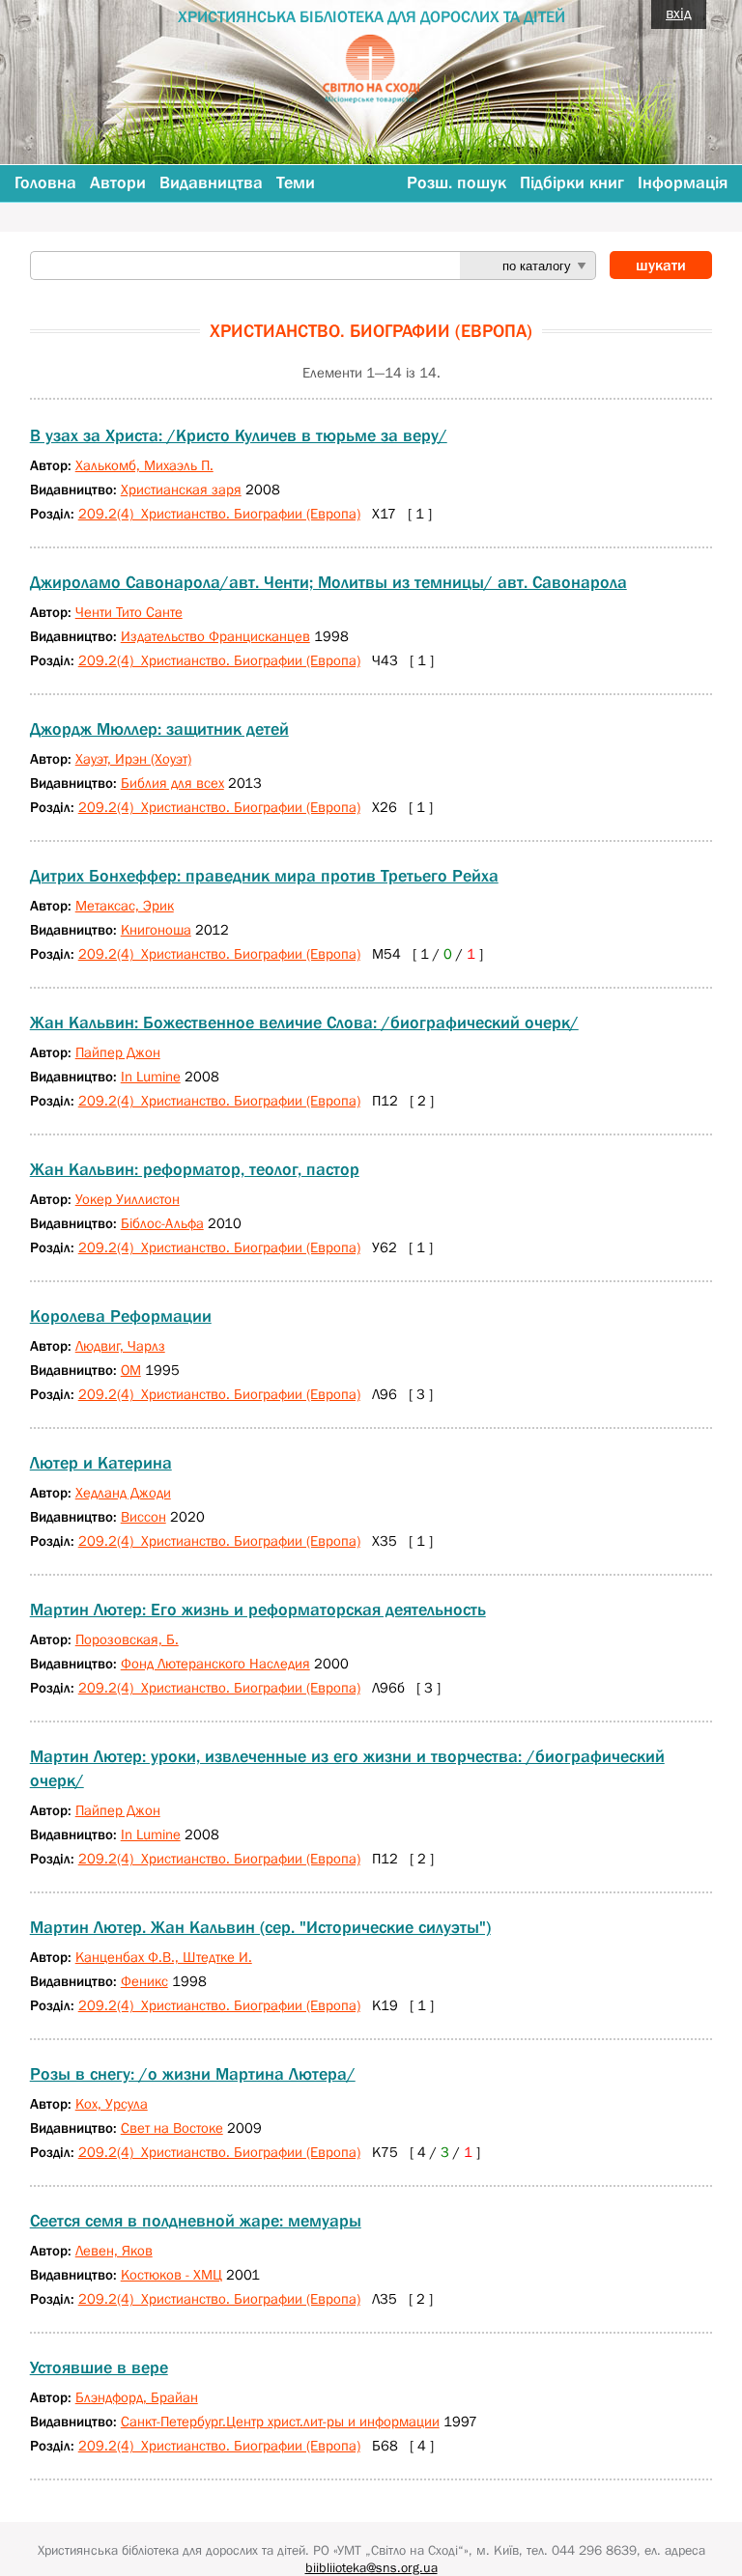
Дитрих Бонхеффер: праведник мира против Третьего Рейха (264, 876)
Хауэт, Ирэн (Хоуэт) (133, 758)
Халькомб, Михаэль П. (144, 465)
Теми (296, 182)
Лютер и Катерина (101, 1463)
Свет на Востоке (172, 2128)
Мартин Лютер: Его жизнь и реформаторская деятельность (258, 1610)
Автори (118, 182)
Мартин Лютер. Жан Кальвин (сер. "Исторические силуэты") (260, 1927)
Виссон (143, 1516)
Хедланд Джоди (123, 1492)
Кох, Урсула (112, 2103)
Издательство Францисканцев (215, 636)
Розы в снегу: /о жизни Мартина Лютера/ (193, 2074)
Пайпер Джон (118, 1052)
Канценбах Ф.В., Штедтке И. (164, 1957)
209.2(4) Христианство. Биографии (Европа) (219, 513)
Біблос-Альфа (162, 1223)
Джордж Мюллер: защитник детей (159, 729)
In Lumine (151, 1076)
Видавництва (211, 182)
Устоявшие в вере (99, 2367)
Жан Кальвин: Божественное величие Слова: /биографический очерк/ (304, 1022)
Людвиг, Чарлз (120, 1345)
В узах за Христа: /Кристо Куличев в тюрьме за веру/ (239, 435)
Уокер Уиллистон (128, 1199)
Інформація (683, 182)
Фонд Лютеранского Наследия (215, 1663)
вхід (679, 13)
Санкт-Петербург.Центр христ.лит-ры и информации (280, 2421)
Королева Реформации (121, 1316)
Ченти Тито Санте (129, 612)
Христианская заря (181, 489)
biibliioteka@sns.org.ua (371, 2567)
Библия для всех (172, 783)
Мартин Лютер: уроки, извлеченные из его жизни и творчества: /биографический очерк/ (347, 1768)
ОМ (131, 1370)
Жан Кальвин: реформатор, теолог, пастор (195, 1169)
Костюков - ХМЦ (171, 2274)
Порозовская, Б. (127, 1639)
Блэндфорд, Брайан (137, 2397)
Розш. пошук (457, 182)
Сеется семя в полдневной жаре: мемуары (196, 2221)
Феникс (144, 1981)
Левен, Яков (114, 2250)
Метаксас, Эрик (125, 905)
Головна (45, 182)
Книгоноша (156, 929)
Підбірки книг (572, 182)
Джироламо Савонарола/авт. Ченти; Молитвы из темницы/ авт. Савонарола (328, 582)
